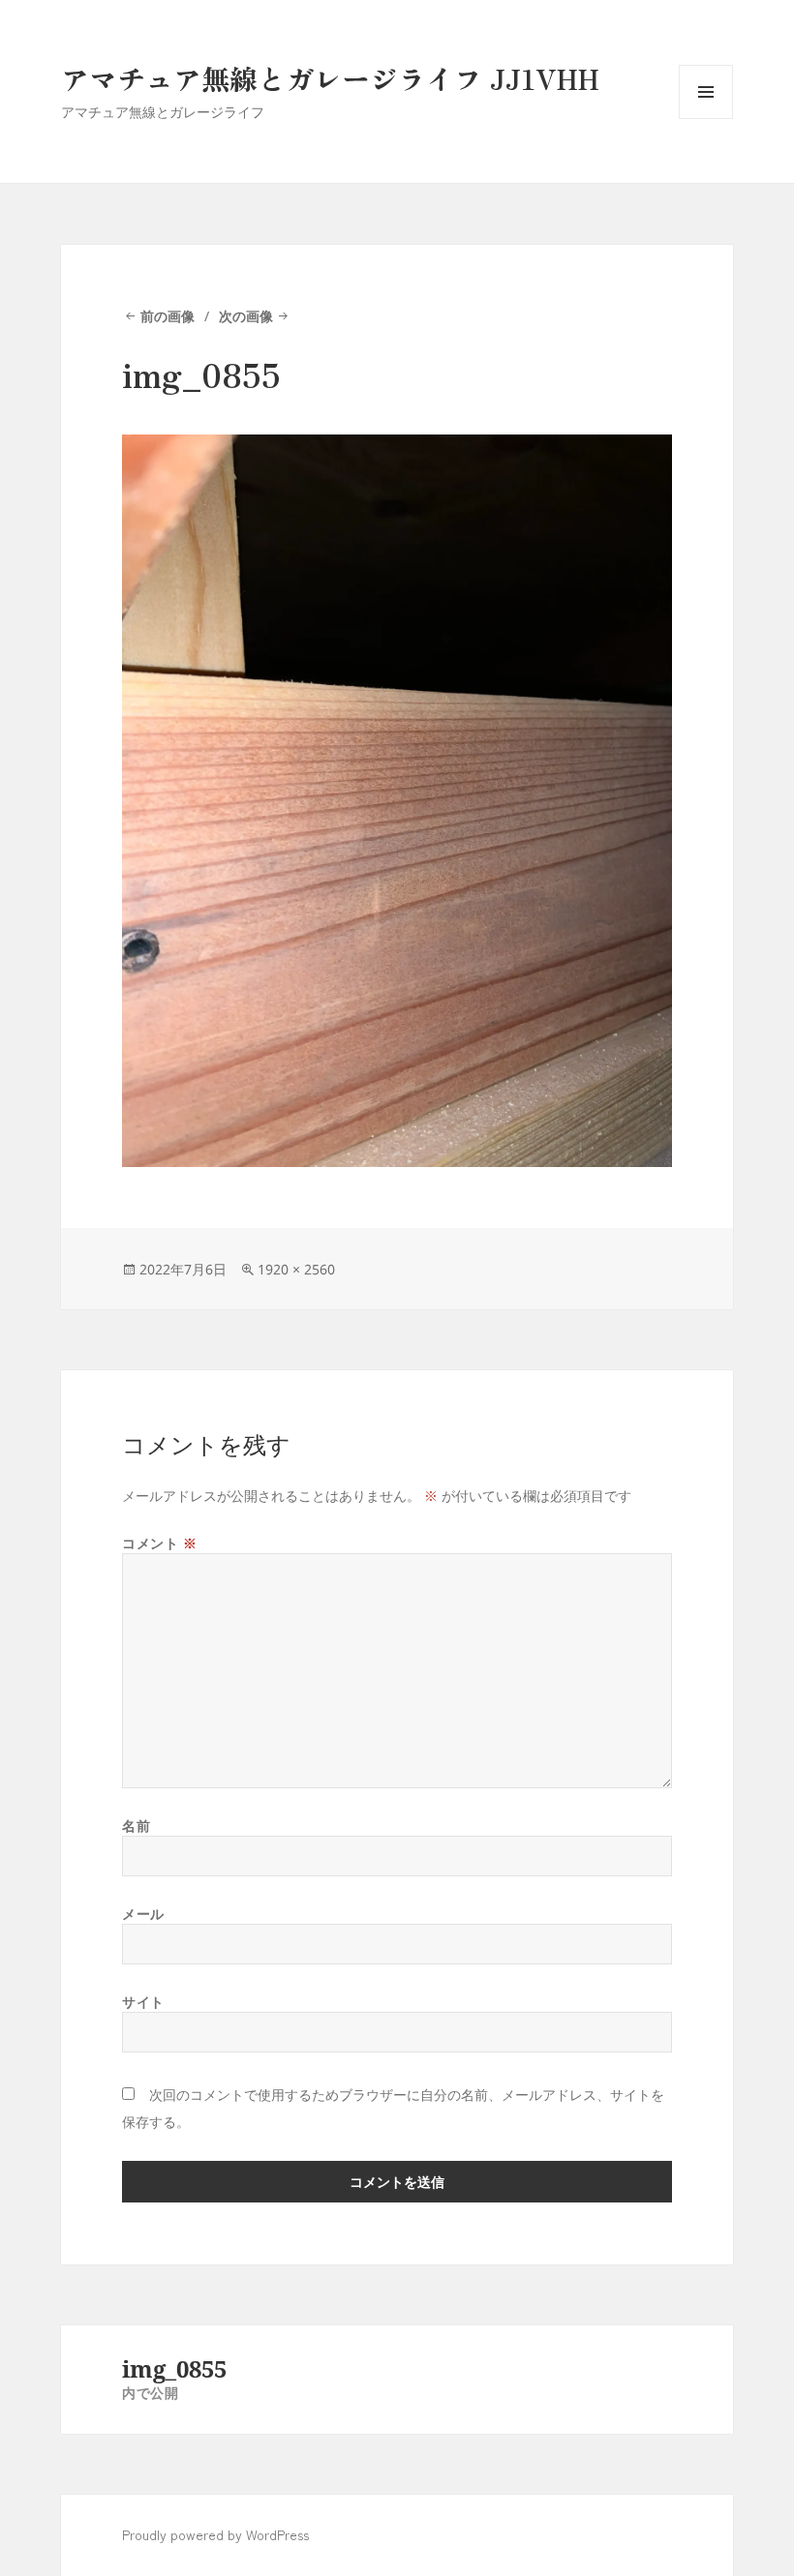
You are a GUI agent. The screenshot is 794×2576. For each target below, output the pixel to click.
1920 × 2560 (296, 1269)
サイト (143, 2002)
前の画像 (168, 316)
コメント (159, 1543)
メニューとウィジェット (706, 119)
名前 (136, 1826)
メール (143, 1914)
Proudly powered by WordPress (215, 2534)
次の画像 (246, 316)
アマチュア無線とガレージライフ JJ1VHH (330, 77)
